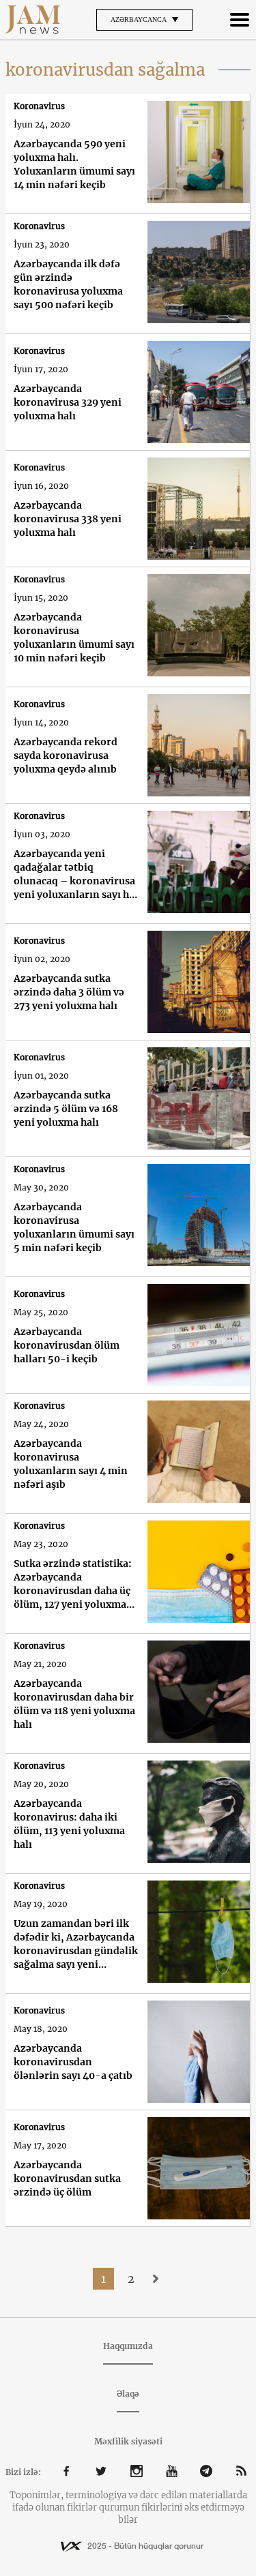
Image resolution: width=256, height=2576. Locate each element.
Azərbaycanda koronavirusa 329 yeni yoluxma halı (68, 402)
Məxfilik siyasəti (128, 2441)
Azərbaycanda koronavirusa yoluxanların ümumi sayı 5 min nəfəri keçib (74, 1227)
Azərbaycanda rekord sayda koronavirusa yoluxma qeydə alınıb (66, 755)
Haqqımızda (128, 2346)
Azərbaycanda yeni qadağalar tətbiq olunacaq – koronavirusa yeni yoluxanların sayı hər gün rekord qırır (76, 874)
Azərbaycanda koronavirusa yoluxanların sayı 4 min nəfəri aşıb (71, 1464)
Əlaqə (128, 2394)
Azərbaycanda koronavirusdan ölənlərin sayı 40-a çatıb (73, 2062)
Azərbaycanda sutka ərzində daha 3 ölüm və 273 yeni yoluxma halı (69, 992)
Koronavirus (39, 106)
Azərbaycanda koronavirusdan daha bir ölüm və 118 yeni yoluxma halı (74, 1704)
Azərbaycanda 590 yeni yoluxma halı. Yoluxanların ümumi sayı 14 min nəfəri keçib (74, 164)
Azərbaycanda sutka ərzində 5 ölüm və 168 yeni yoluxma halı (66, 1109)
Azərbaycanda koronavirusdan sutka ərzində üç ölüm (67, 2178)
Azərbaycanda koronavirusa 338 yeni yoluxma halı (68, 519)
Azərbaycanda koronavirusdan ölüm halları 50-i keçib (67, 1345)
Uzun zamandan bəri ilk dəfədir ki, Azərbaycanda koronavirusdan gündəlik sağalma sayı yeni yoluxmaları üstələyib (76, 1944)
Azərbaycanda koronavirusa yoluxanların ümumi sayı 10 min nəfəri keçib (74, 638)
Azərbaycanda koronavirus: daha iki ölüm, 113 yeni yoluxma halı (69, 1824)
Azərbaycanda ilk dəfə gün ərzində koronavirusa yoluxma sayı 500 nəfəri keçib (68, 284)
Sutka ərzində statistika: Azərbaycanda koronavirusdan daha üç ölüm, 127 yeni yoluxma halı (73, 1584)
